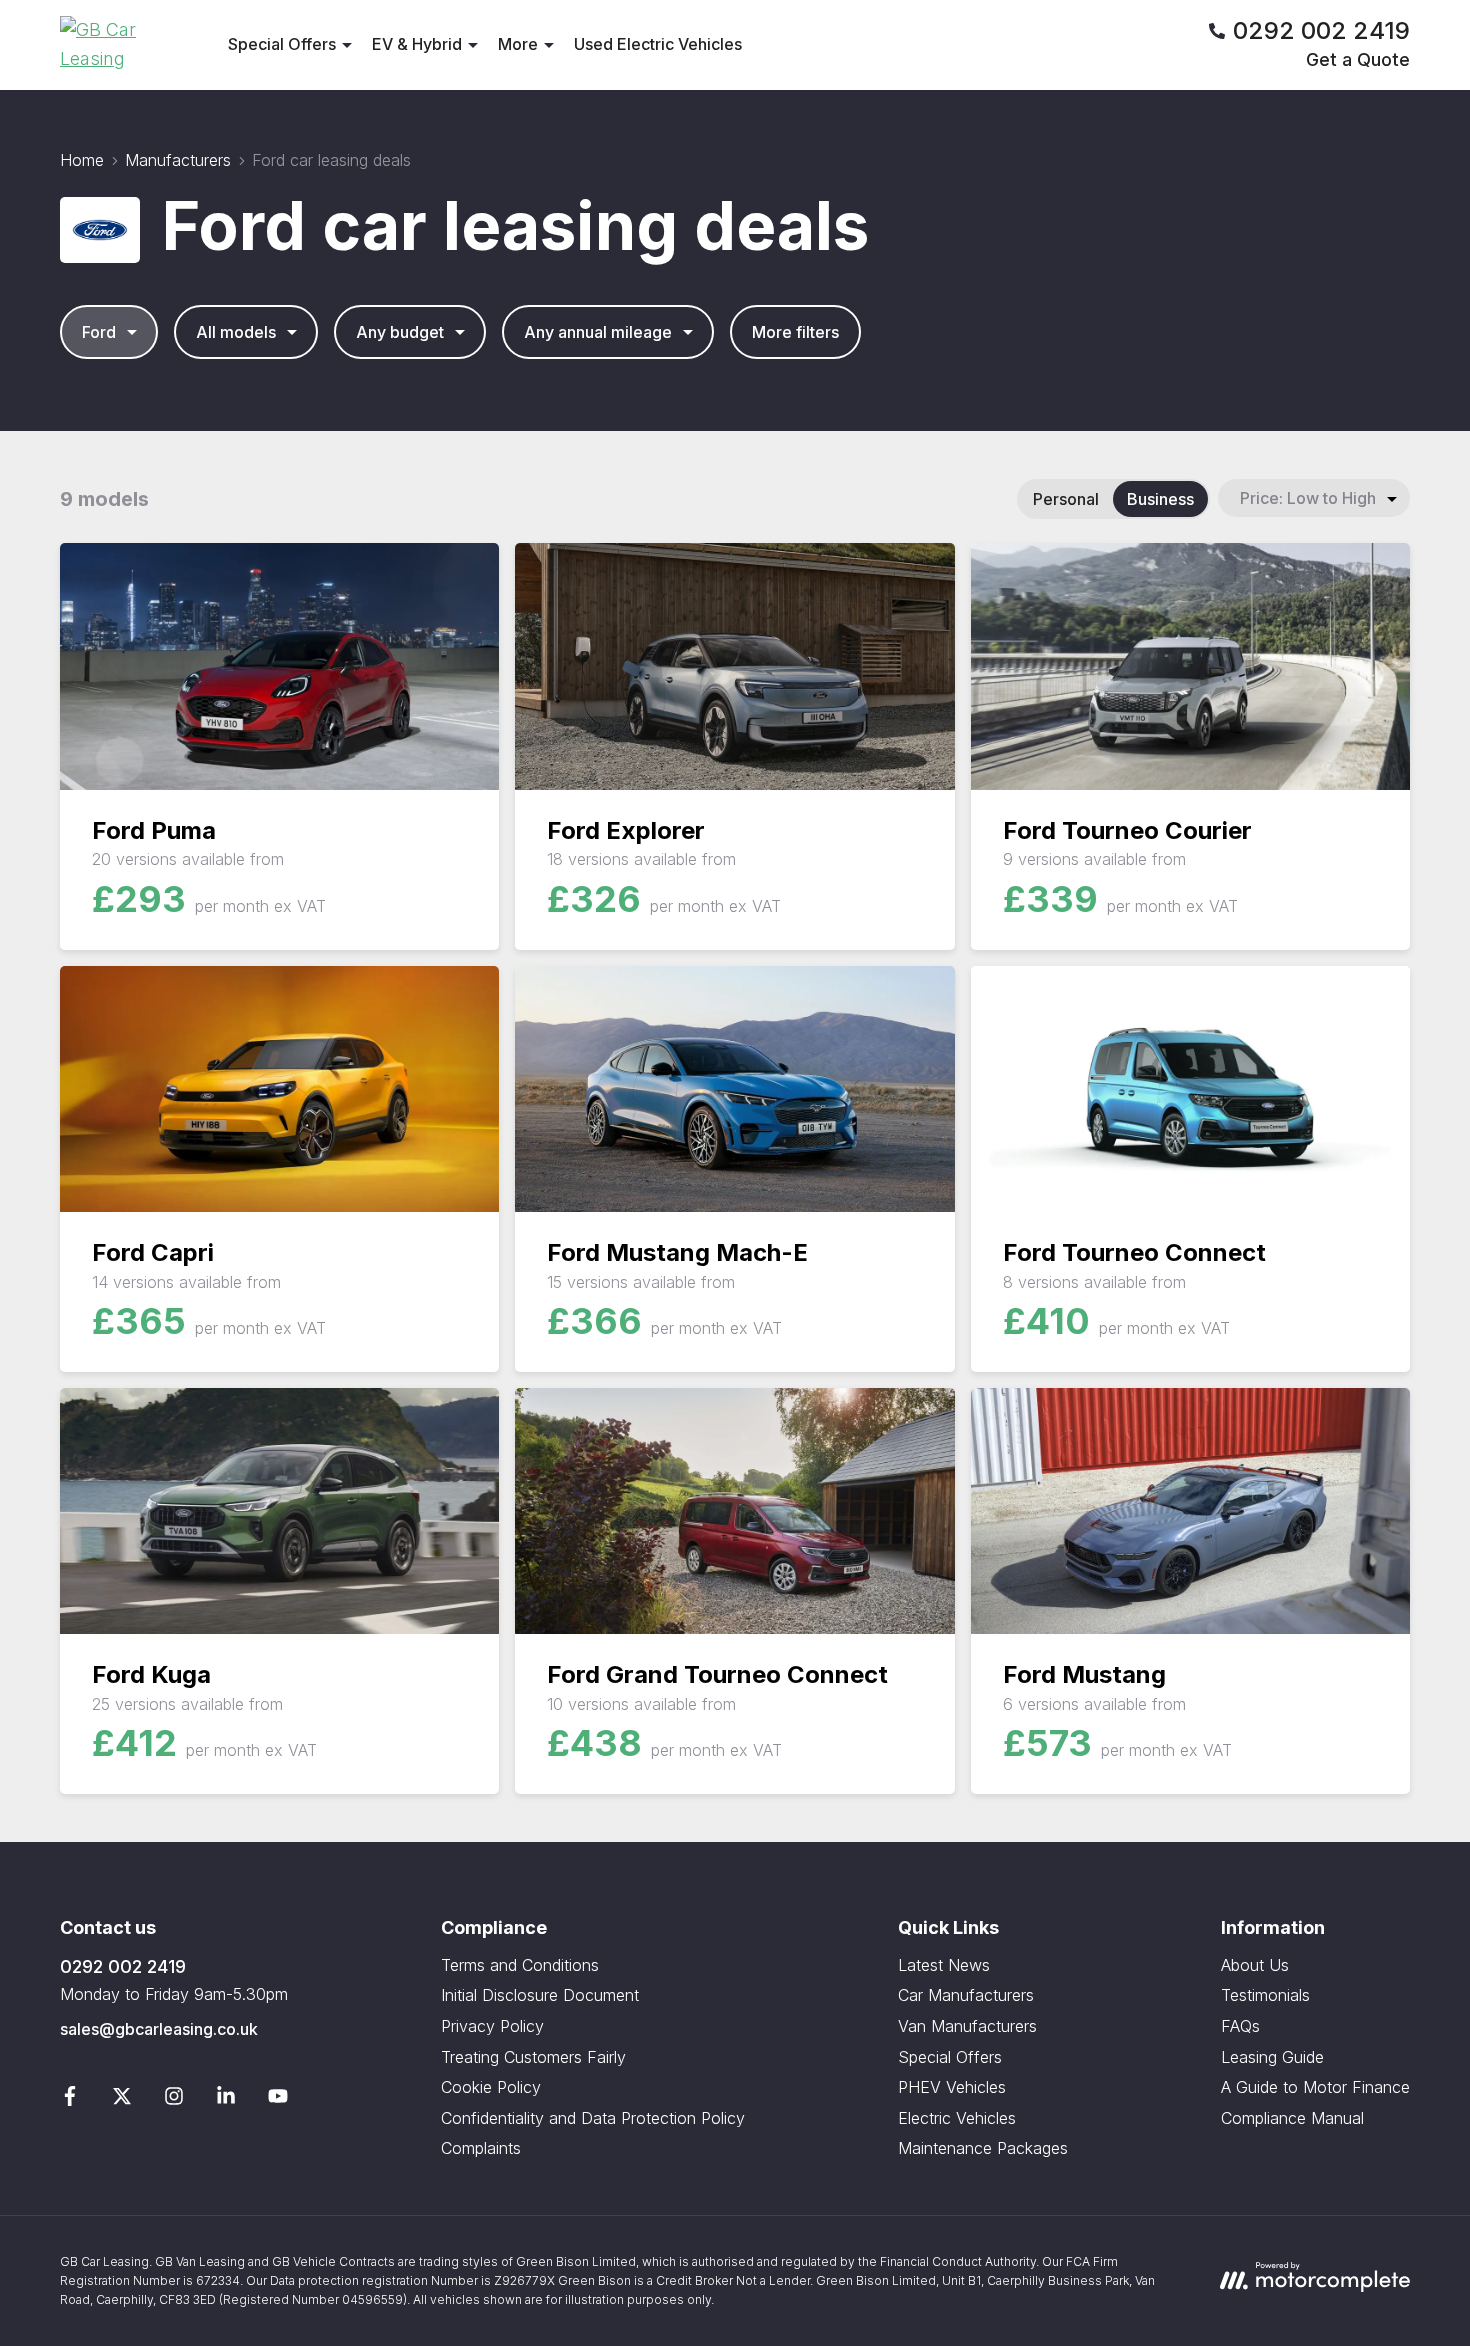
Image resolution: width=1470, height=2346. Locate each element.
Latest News (944, 1965)
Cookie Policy (491, 2087)
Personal (1066, 499)
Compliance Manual (1292, 2118)
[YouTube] (278, 2100)
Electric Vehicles (957, 2118)
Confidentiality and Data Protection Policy (593, 2118)
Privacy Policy (492, 2026)
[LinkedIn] (226, 2100)
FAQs (1240, 2026)
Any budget (400, 332)
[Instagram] (174, 2100)
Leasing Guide (1272, 2057)
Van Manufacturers (967, 2026)
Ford (99, 332)
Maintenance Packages (983, 2148)
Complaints (481, 2148)
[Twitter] (122, 2100)
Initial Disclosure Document (540, 1995)
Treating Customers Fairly (533, 2057)
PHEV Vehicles (952, 2087)
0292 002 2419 (123, 1966)
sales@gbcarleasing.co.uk (159, 2029)
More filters (795, 332)
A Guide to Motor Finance (1315, 2087)
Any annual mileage (598, 332)
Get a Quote (1358, 59)
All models (236, 332)
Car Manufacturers (966, 1995)
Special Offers (950, 2057)
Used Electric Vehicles (658, 44)
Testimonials (1265, 1995)
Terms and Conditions (520, 1965)
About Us (1255, 1965)
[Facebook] (70, 2100)
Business (1160, 499)
